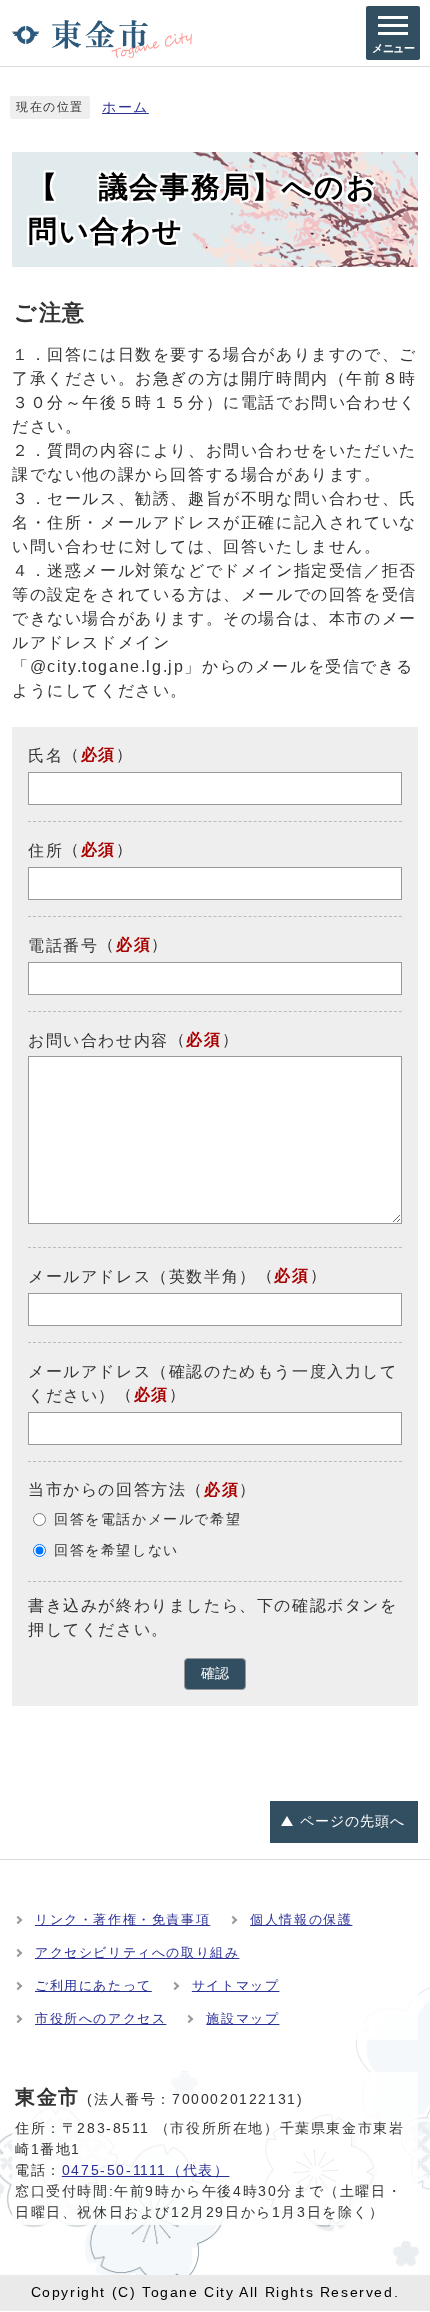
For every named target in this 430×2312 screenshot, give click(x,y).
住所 (45, 850)
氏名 (45, 755)
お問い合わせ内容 (98, 1039)
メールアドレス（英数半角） (142, 1276)
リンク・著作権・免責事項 (122, 1919)
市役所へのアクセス (100, 2018)
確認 (215, 1673)
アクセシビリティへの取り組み (137, 1952)
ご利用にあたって (93, 1985)
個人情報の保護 (301, 1919)
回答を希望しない (116, 1550)
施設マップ (242, 2018)
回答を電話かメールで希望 (147, 1519)
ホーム (125, 107)
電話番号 (63, 945)
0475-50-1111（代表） (146, 2170)
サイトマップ (236, 1985)
